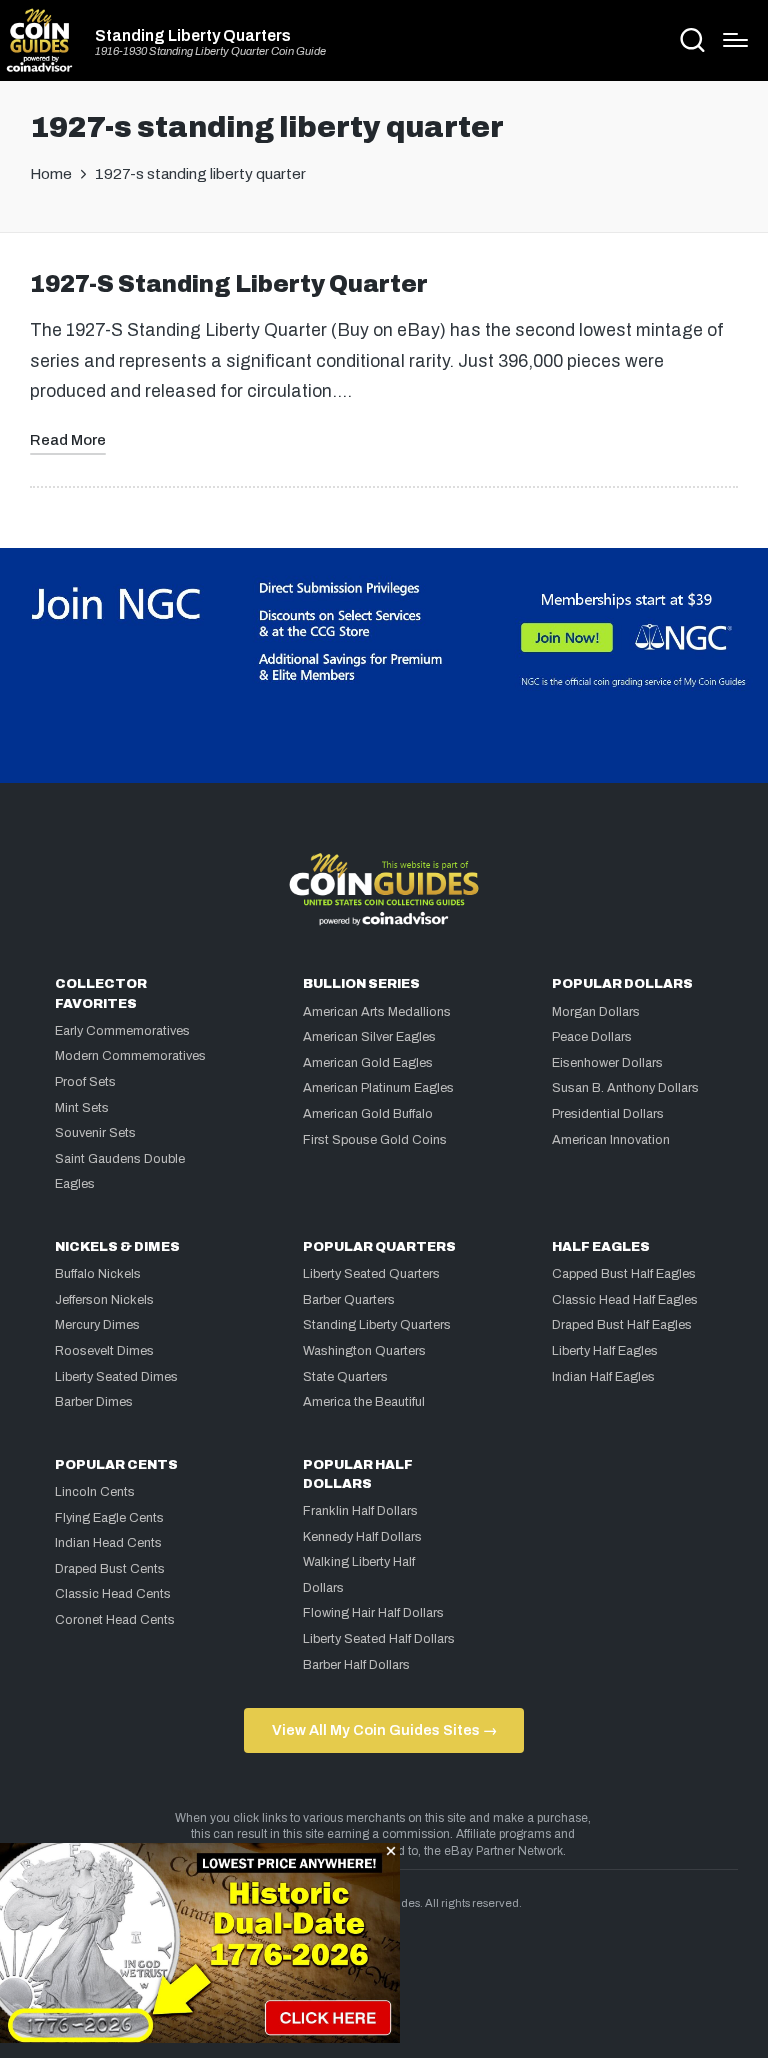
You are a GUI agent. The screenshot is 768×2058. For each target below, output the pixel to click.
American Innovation (611, 1140)
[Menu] (735, 40)
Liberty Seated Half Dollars (379, 1639)
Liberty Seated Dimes (116, 1377)
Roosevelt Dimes (104, 1351)
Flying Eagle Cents (109, 1518)
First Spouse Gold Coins (375, 1140)
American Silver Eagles (369, 1037)
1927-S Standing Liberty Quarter (229, 284)
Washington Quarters (364, 1351)
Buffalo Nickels (98, 1274)
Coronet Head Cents (115, 1620)
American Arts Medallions (377, 1012)
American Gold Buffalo (368, 1114)
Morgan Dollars (596, 1012)
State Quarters (345, 1377)
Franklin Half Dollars (360, 1511)
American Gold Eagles (368, 1063)
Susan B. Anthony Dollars (625, 1088)
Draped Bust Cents (110, 1569)
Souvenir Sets (95, 1133)
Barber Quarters (349, 1300)
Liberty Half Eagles (605, 1351)
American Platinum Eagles (378, 1088)
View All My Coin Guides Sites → (384, 1730)
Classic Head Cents (113, 1594)
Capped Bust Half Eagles (624, 1274)
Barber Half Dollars (356, 1665)
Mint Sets (82, 1108)
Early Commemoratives (122, 1031)
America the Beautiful (364, 1402)
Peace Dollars (592, 1037)
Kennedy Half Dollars (362, 1537)
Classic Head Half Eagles (625, 1300)
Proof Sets (85, 1082)
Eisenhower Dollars (607, 1063)
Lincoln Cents (95, 1492)
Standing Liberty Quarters (193, 36)
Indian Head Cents (108, 1543)
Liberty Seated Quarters (371, 1274)
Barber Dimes (94, 1402)
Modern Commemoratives (130, 1056)
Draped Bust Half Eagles (622, 1325)
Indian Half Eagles (603, 1377)
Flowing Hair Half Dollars (373, 1613)
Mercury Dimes (97, 1325)
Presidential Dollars (608, 1114)
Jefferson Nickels (104, 1300)
